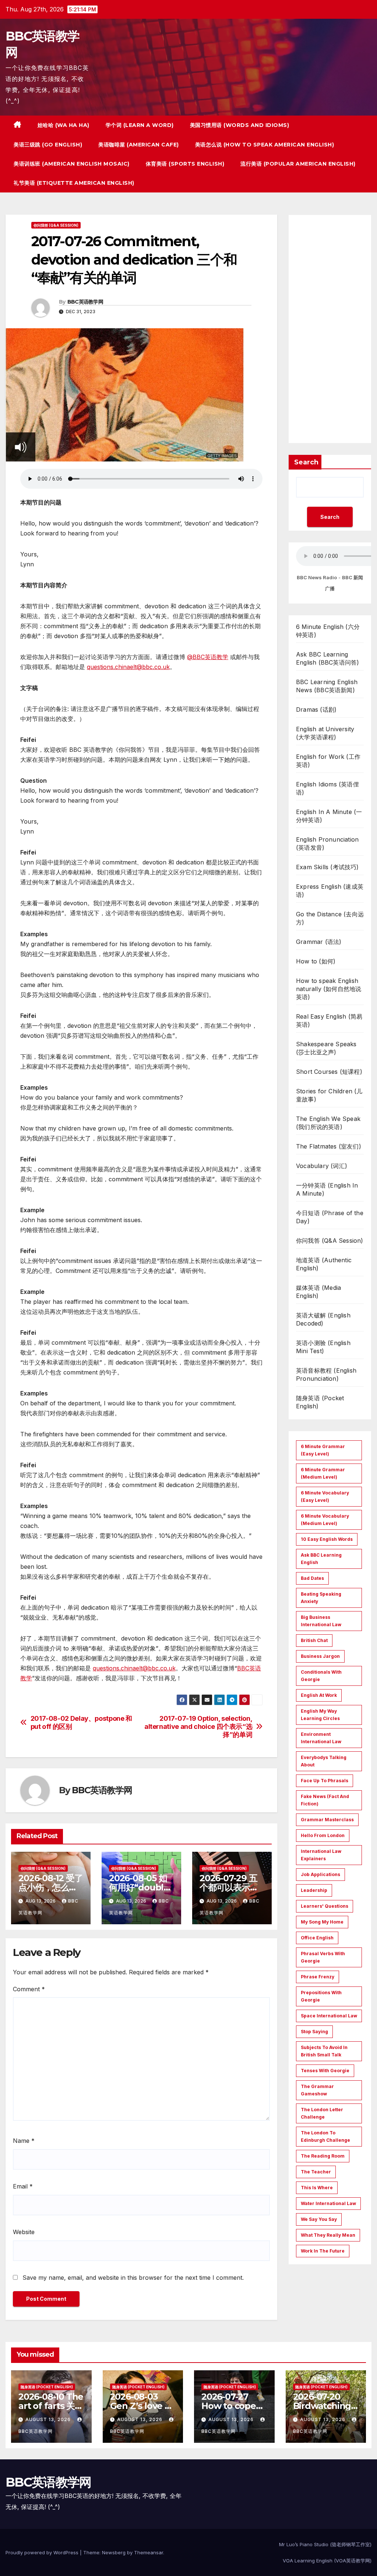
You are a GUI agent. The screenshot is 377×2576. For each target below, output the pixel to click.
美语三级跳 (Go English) (48, 145)
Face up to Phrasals (325, 1781)
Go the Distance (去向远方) (330, 918)
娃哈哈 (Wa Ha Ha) (64, 125)
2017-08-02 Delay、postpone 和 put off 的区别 (81, 1722)
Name (24, 2141)
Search (306, 462)
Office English (317, 1938)
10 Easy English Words (327, 1539)
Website (24, 2232)
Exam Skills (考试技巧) (327, 867)
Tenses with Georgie (325, 2071)
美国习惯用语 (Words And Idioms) (240, 125)
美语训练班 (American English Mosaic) (72, 164)
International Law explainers (321, 1855)
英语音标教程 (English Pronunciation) (326, 1374)
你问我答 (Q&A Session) (56, 225)
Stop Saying (314, 2032)
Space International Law (329, 2016)
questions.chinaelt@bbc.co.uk (128, 667)
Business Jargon (320, 1656)
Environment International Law (321, 1738)
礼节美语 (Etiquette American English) (74, 183)
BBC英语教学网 (85, 302)
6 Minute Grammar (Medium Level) (323, 1473)
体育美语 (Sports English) (185, 164)
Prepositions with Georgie (321, 1996)
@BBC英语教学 (208, 657)
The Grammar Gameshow (317, 2090)
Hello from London (323, 1835)
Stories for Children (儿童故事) (329, 1095)
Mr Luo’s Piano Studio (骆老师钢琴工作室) (325, 2544)
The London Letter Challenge (322, 2113)
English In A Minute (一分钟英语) (329, 816)
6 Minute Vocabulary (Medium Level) (325, 1520)
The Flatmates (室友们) (329, 1146)
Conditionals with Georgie (321, 1676)
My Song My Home (322, 1922)
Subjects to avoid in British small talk (324, 2051)
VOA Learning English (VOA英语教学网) (327, 2561)
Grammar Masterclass (327, 1820)
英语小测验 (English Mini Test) (323, 1347)
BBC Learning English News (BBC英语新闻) (327, 686)
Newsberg (114, 2552)
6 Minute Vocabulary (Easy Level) (325, 1496)
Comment (29, 1989)
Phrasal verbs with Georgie (323, 1957)
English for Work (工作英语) (328, 761)
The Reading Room (323, 2156)
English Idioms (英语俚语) (327, 788)
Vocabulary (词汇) (322, 1166)
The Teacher (316, 2172)
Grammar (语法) (319, 942)
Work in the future (323, 2251)
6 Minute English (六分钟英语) (328, 631)
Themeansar (149, 2552)
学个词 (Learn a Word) (140, 125)
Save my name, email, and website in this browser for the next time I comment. (133, 2278)
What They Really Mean (328, 2235)
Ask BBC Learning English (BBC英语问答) (327, 658)
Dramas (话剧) (316, 710)
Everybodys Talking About (324, 1761)
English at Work (319, 1695)
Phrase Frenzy (318, 1977)
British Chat (314, 1640)
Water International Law (328, 2203)
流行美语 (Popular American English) (298, 164)
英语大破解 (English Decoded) (323, 1319)
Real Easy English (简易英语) (329, 1020)
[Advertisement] (330, 329)
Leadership (314, 1890)
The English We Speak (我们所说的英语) (328, 1123)
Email (23, 2186)
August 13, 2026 (49, 2419)
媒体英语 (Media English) (318, 1292)
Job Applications (320, 1874)
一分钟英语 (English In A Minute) (327, 1189)
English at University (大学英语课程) (325, 733)
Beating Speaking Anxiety (321, 1598)
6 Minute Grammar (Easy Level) (323, 1450)
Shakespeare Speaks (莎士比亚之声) (326, 1048)
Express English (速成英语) (330, 891)
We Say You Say (319, 2219)
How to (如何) (316, 961)
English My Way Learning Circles (320, 1715)
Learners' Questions (325, 1906)
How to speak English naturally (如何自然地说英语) (329, 989)
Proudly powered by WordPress (43, 2552)
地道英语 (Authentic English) (324, 1264)
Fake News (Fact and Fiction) (325, 1800)
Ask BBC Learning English (321, 1559)
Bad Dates (312, 1578)
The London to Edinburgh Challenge (325, 2136)
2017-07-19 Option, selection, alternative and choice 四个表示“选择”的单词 (198, 1726)
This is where (317, 2188)
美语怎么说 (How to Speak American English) (265, 145)
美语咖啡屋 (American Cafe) (139, 145)
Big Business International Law (321, 1621)
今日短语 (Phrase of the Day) (330, 1217)
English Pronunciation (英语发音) (327, 843)
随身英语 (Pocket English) (320, 1402)
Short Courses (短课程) (329, 1072)
